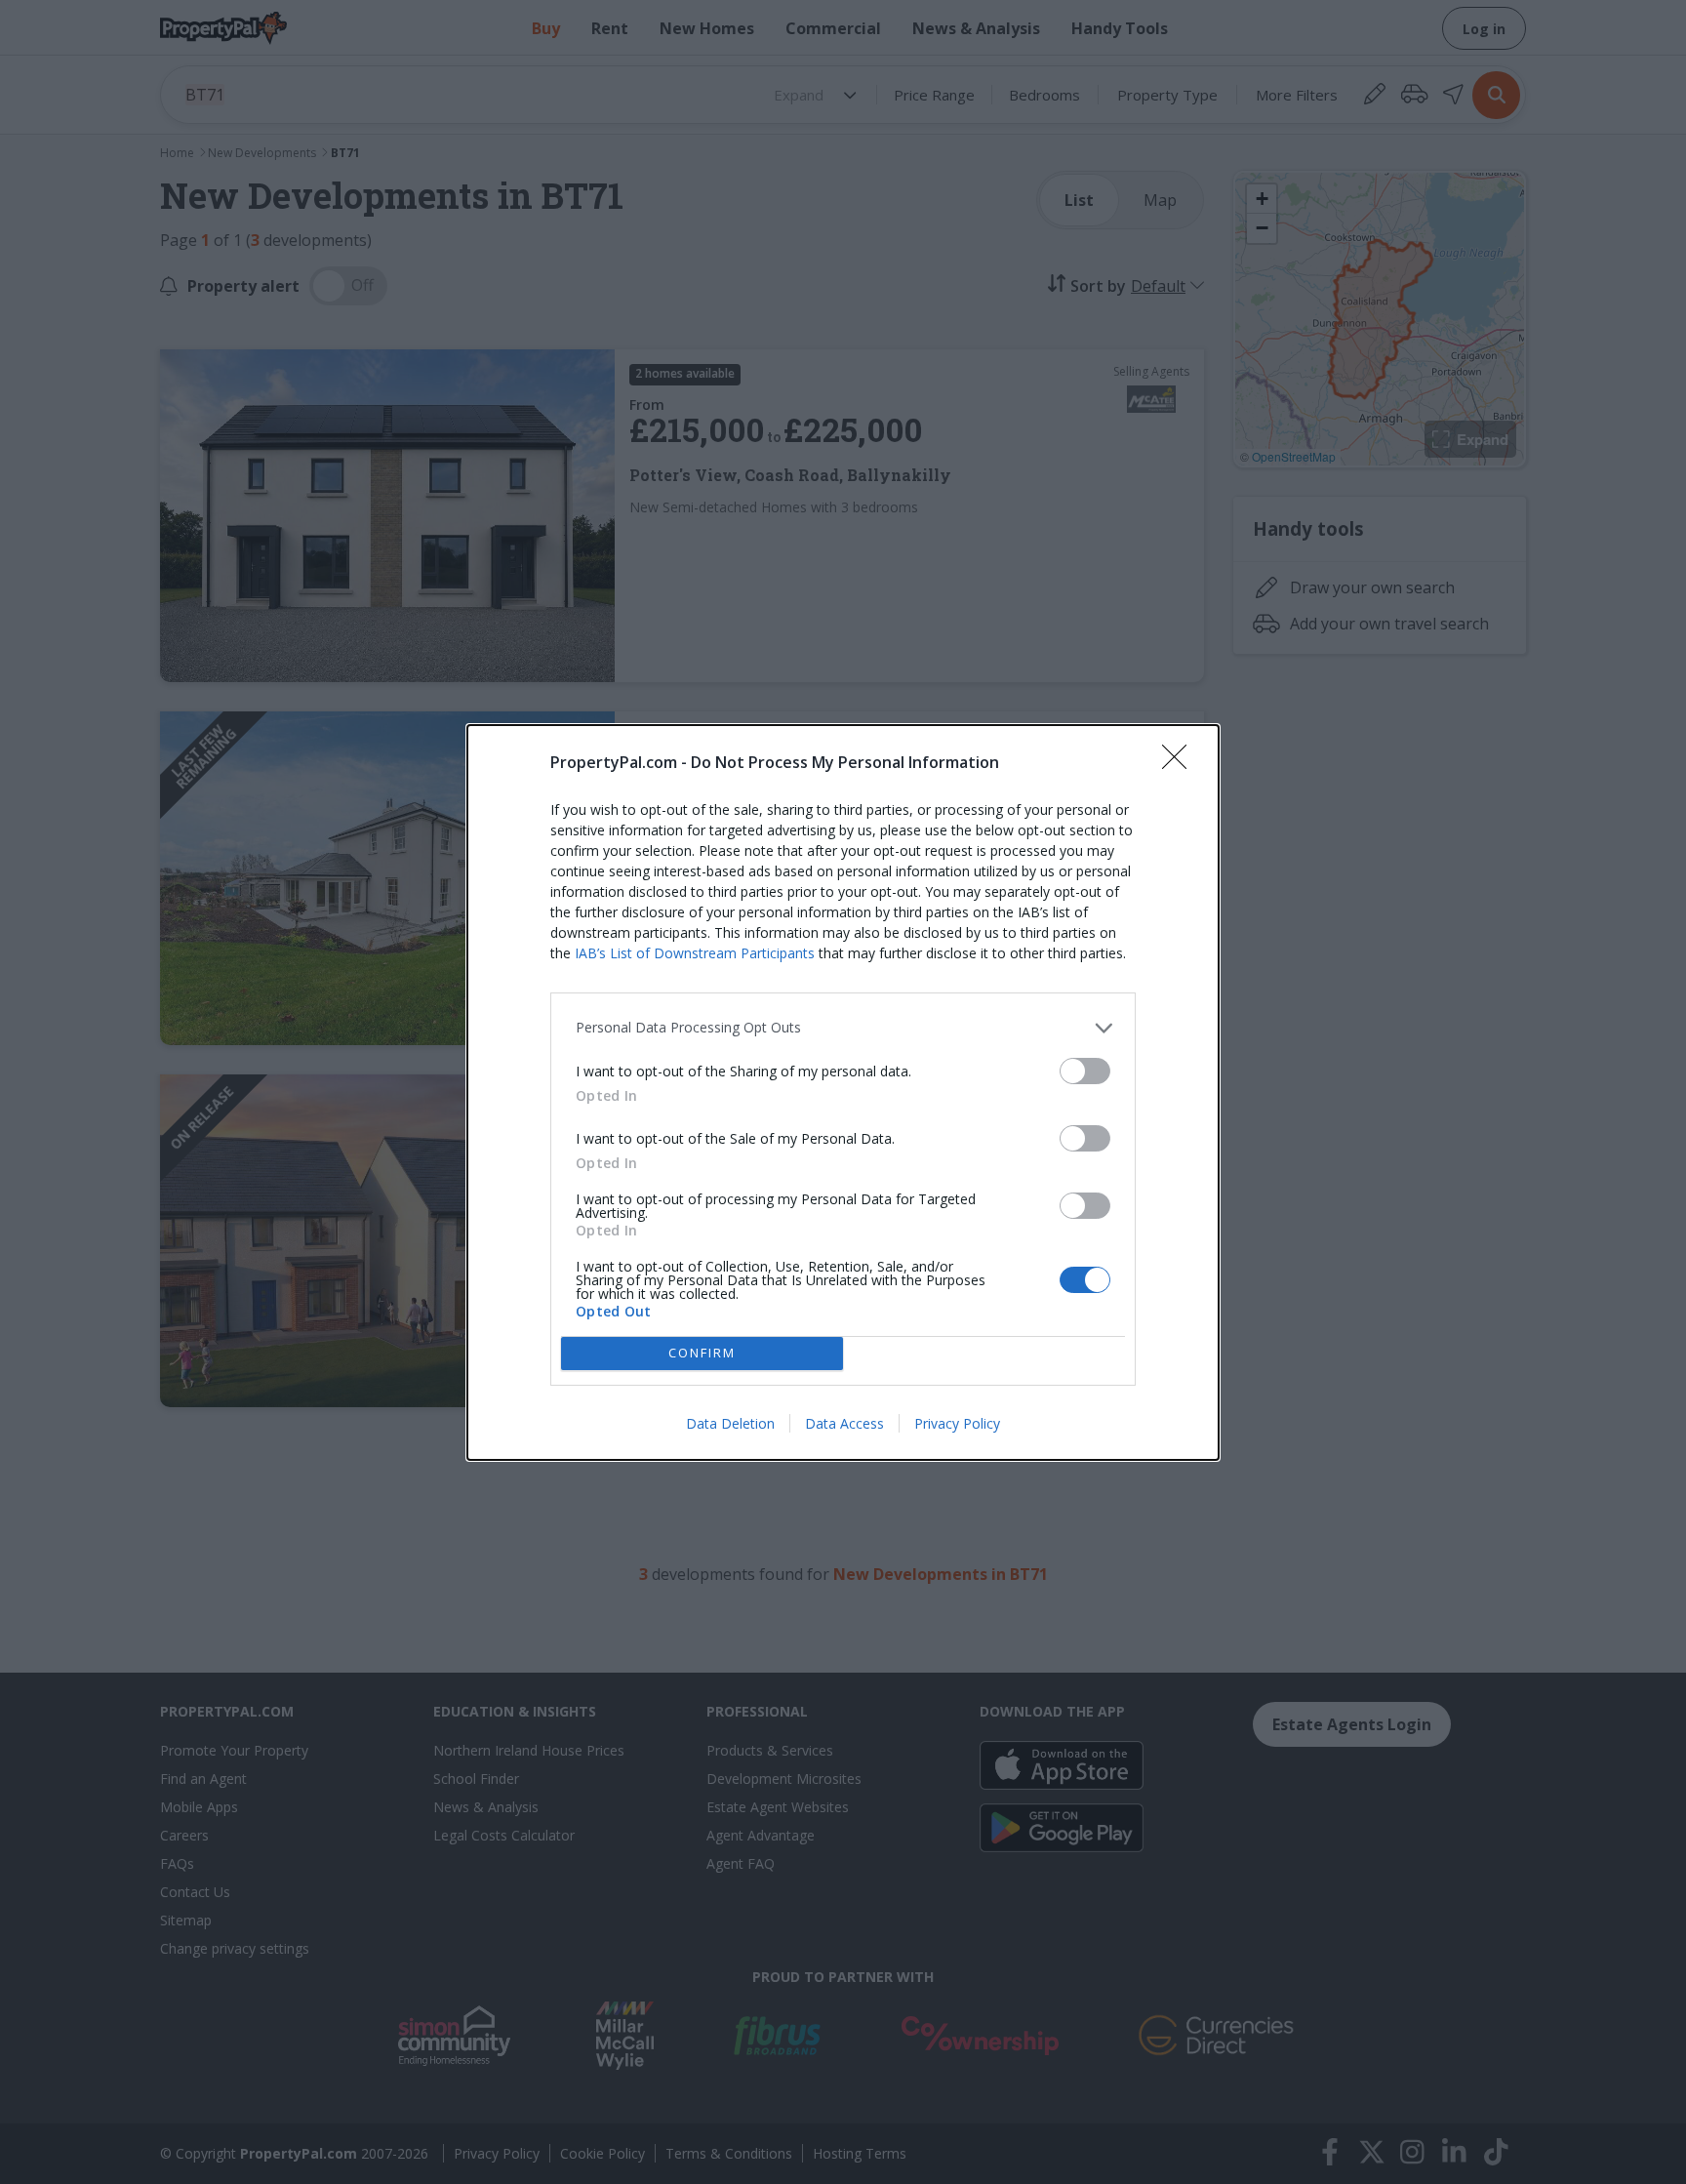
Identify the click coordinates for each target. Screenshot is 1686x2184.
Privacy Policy (957, 1423)
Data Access (844, 1423)
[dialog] (843, 1092)
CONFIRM (702, 1353)
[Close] (1181, 763)
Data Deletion (730, 1423)
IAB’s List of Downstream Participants (695, 953)
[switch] (1085, 1071)
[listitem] (843, 1028)
